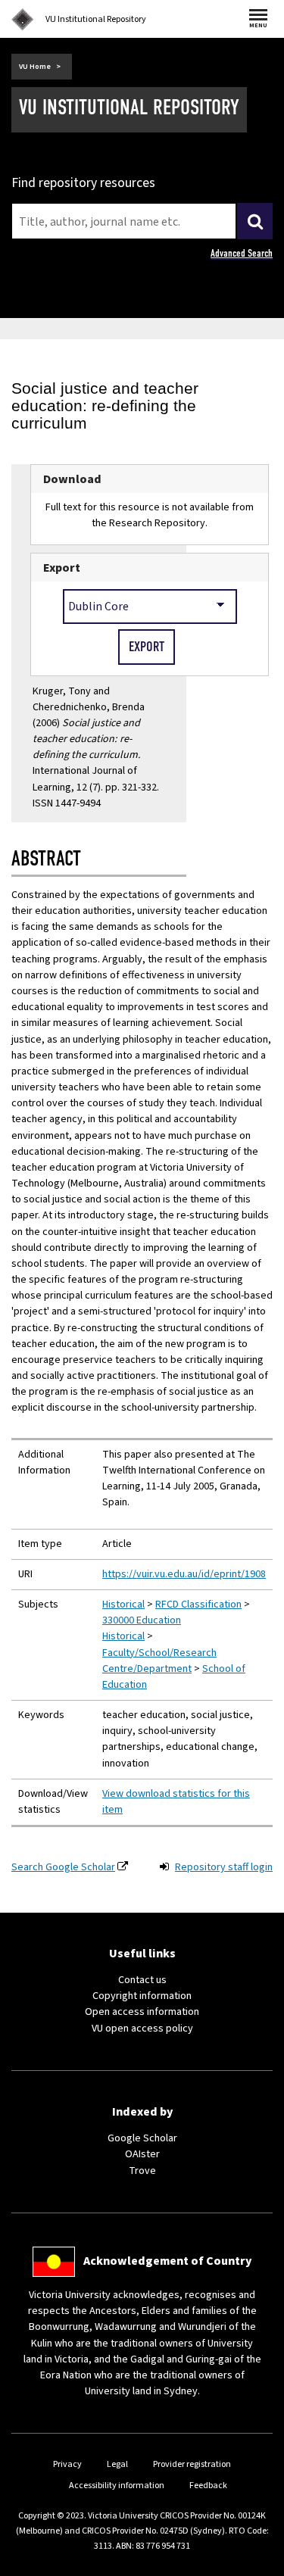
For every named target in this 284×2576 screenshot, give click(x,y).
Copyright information (142, 1996)
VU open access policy (142, 2029)
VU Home (35, 67)
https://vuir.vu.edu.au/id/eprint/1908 (184, 1574)
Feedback (208, 2486)
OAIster (142, 2154)
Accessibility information (117, 2486)
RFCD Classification (198, 1605)
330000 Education (142, 1620)
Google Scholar (142, 2138)
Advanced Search (242, 253)
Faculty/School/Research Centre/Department (159, 1661)
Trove (142, 2171)
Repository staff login (224, 1867)
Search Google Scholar (63, 1867)
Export (62, 568)
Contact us (142, 1980)
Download (72, 479)
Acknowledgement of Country (167, 2261)
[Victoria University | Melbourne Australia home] (23, 20)
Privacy (67, 2464)
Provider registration (192, 2464)
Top (257, 2564)
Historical (123, 1605)
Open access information (142, 2012)
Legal (117, 2464)
